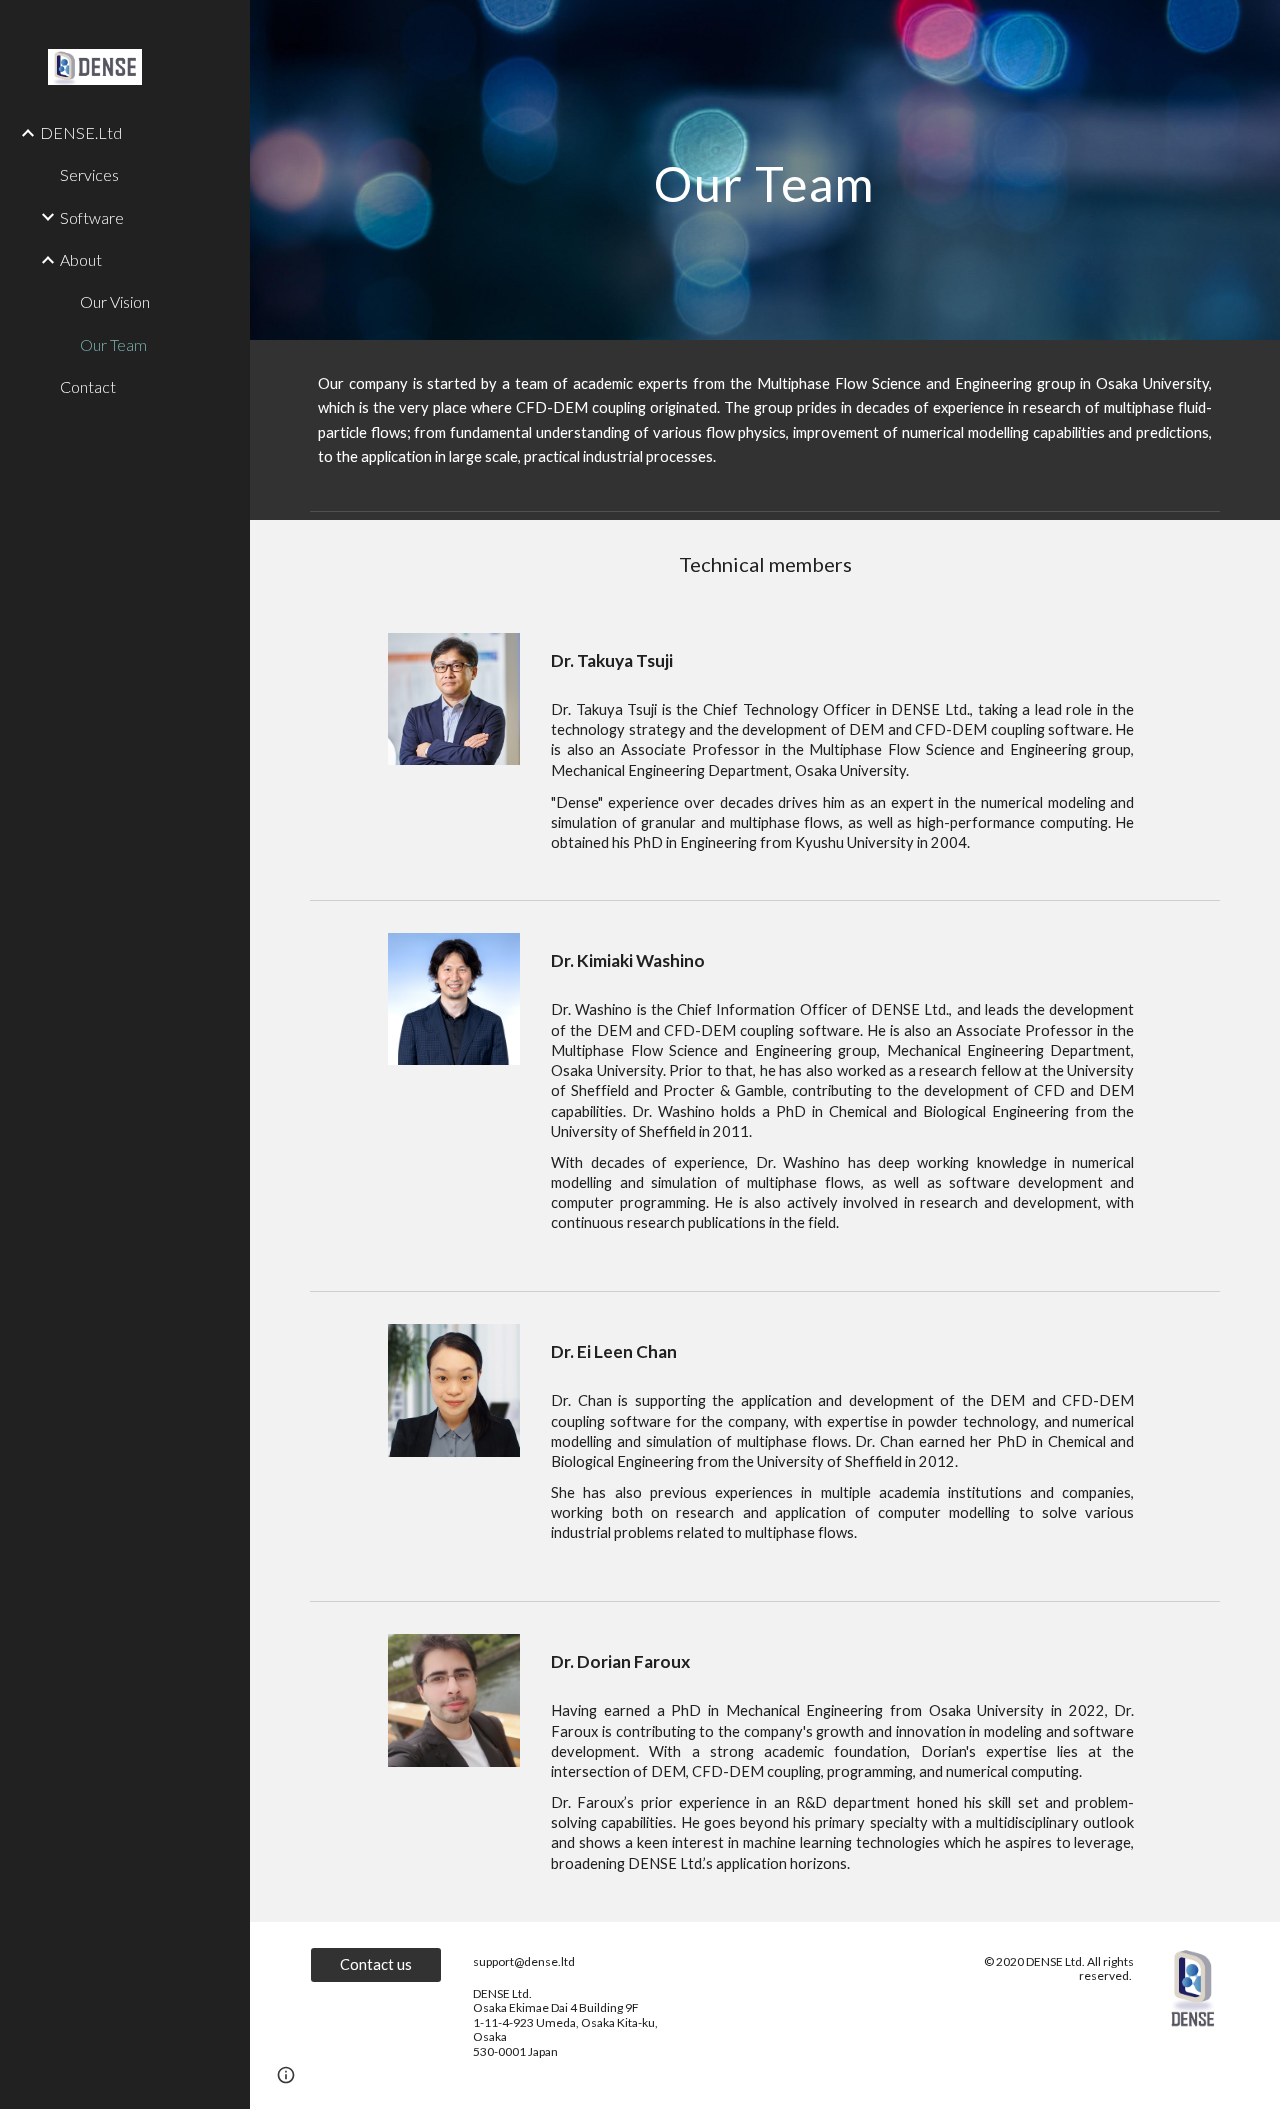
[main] (764, 169)
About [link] (81, 259)
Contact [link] (88, 386)
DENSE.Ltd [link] (81, 132)
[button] (286, 2075)
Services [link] (89, 174)
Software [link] (92, 217)
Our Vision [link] (115, 301)
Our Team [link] (113, 344)
